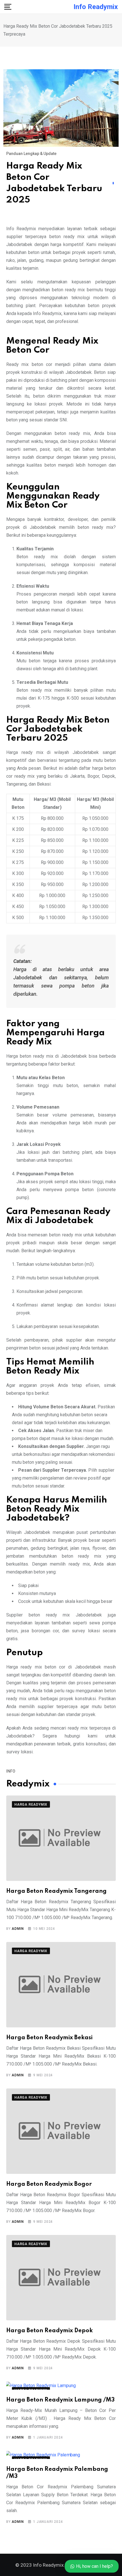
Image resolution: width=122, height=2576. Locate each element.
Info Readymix (96, 7)
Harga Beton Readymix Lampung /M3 (60, 2400)
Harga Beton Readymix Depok (50, 2331)
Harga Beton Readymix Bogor (49, 2184)
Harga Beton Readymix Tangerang (56, 1891)
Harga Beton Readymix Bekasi (49, 2038)
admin (18, 1929)
